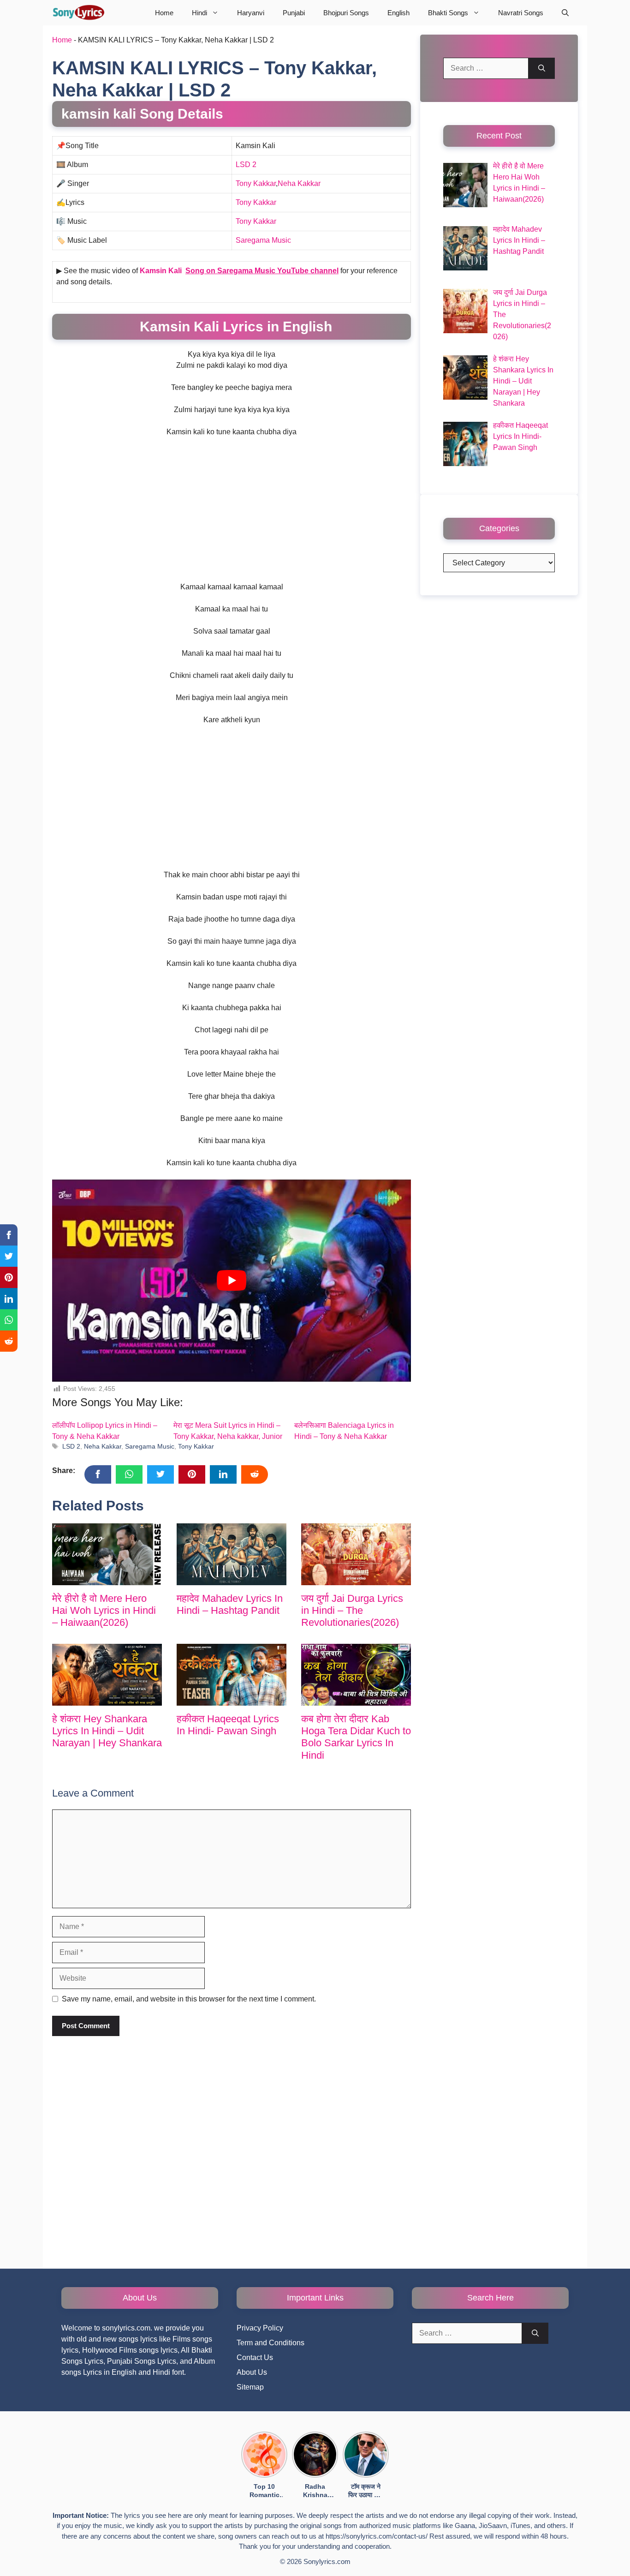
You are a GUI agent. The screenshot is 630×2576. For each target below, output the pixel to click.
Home (164, 13)
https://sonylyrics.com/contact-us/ (377, 2536)
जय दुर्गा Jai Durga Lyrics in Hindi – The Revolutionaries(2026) (352, 1611)
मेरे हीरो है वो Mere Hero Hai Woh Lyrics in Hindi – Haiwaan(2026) (104, 1611)
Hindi (199, 13)
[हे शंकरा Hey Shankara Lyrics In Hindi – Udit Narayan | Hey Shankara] (107, 1675)
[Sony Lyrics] (78, 13)
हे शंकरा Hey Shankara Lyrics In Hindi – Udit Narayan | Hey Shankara (107, 1731)
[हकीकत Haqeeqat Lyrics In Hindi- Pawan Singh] (232, 1675)
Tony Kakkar (256, 183)
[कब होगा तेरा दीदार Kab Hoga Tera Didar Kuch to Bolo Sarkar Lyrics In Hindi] (356, 1675)
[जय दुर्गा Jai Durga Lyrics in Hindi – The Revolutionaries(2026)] (356, 1554)
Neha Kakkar (299, 183)
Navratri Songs (521, 13)
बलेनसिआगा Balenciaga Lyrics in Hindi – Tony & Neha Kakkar (344, 1431)
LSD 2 (246, 165)
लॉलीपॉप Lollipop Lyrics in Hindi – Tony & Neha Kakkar (105, 1431)
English (398, 13)
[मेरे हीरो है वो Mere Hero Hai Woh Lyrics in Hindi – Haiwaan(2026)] (107, 1554)
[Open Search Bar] (565, 13)
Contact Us (255, 2357)
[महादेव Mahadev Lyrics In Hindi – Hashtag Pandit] (232, 1554)
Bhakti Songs (448, 13)
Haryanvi (251, 13)
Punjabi (294, 13)
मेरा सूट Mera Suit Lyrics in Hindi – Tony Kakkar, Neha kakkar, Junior (228, 1431)
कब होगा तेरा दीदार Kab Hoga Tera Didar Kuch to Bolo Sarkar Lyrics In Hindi (356, 1737)
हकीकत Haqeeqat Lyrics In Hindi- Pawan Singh (228, 1725)
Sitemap (250, 2387)
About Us (252, 2372)
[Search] (542, 68)
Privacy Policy (260, 2328)
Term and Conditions (270, 2343)
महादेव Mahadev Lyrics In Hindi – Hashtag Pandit (230, 1604)
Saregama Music (263, 240)
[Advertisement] (232, 513)
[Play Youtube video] (232, 1281)
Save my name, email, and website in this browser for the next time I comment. (189, 1999)
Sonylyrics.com (327, 2561)
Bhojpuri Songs (346, 13)
